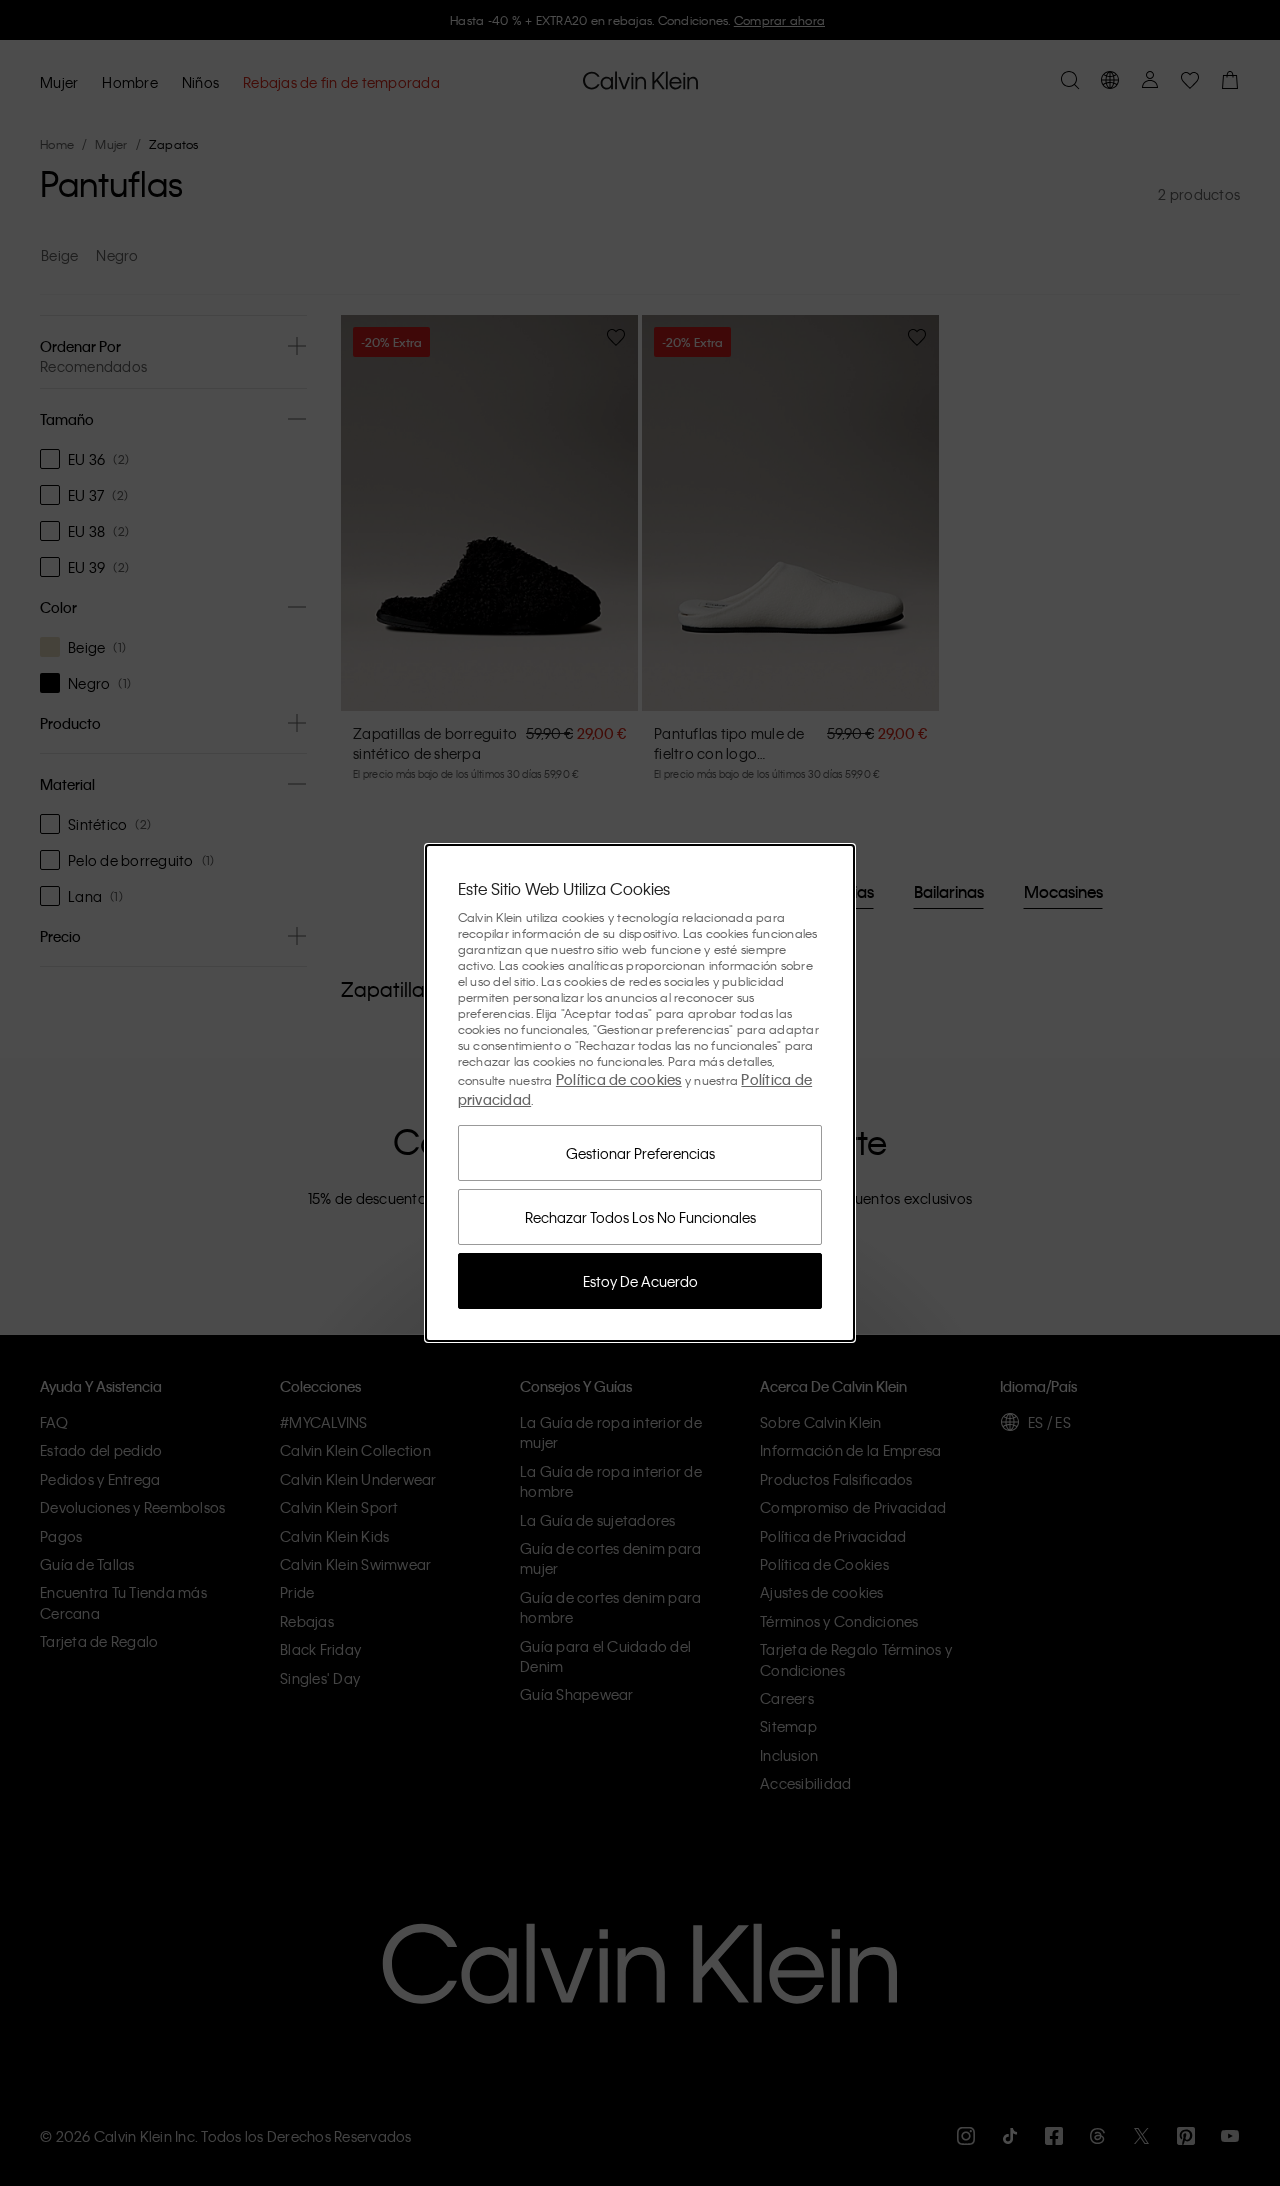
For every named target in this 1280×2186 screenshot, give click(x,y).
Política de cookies (619, 1079)
